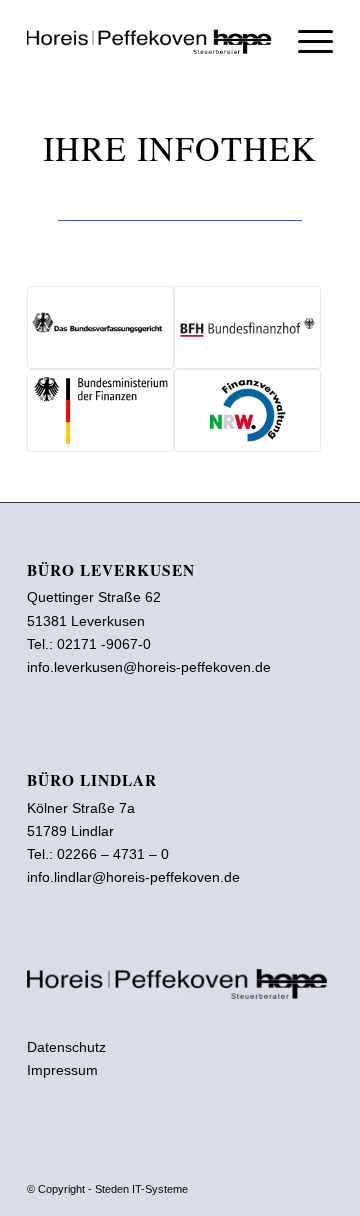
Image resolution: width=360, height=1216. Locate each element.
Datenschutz (66, 1047)
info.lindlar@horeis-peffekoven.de (133, 877)
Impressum (62, 1070)
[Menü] (305, 40)
